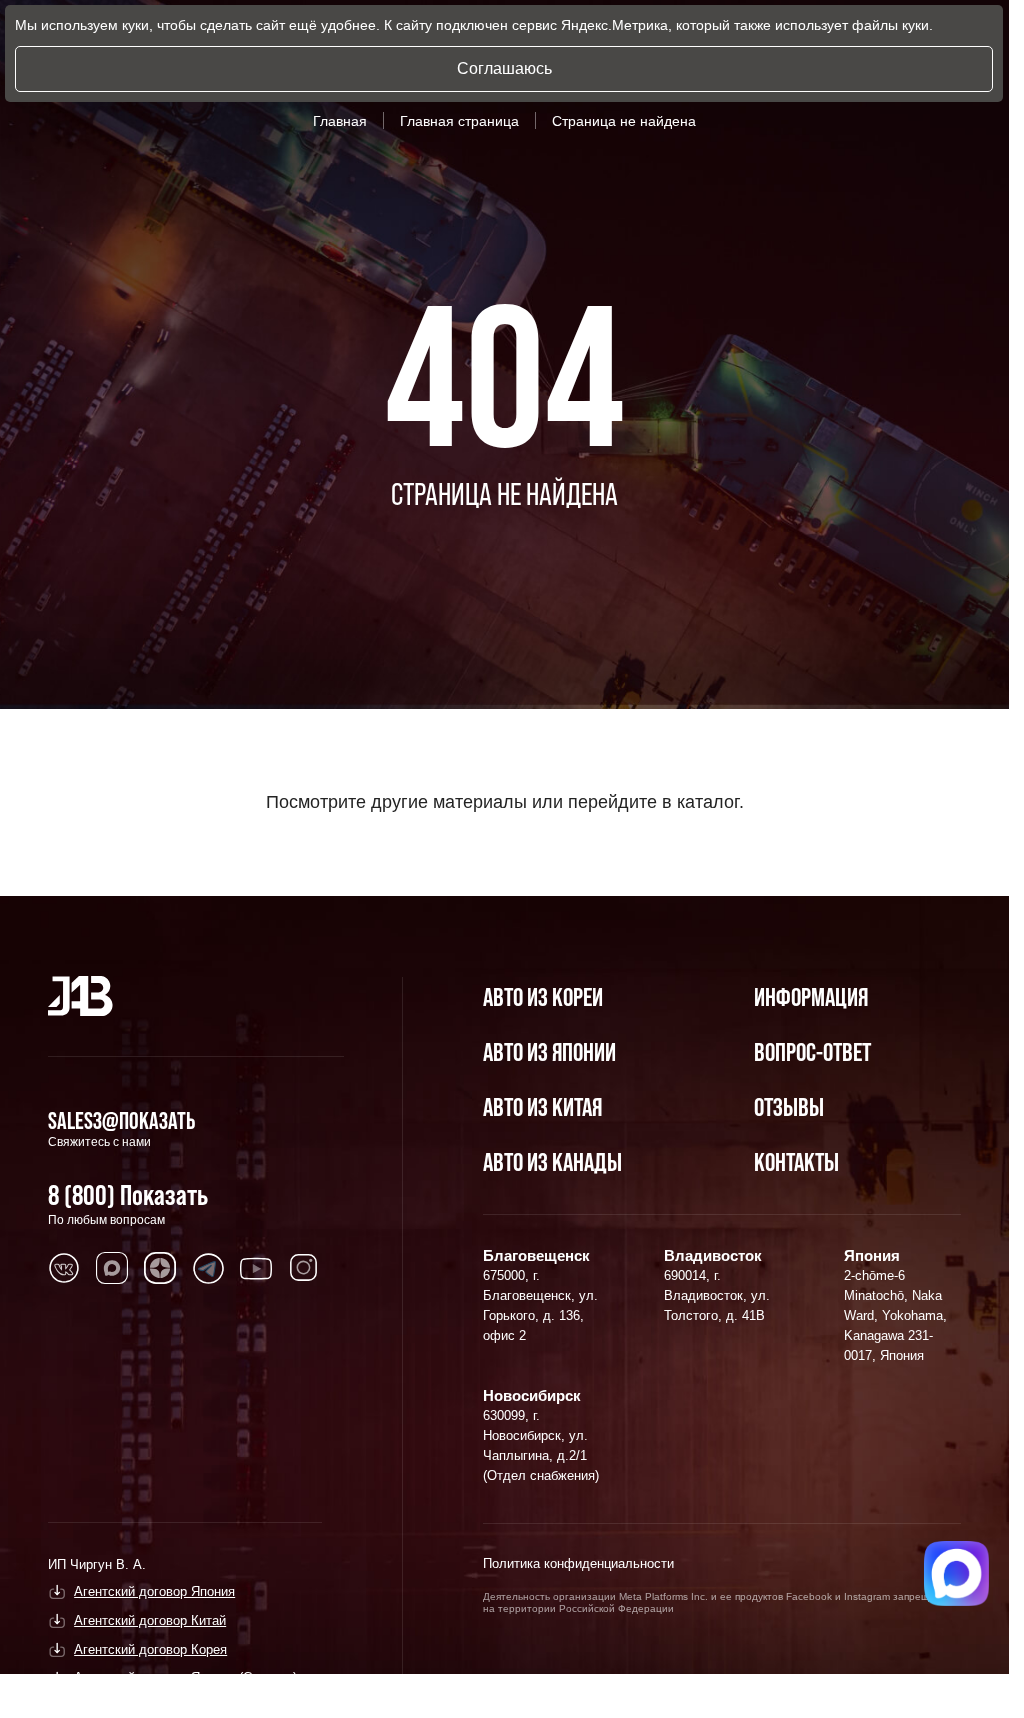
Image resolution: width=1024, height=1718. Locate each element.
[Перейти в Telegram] (208, 1268)
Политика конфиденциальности (578, 1563)
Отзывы (789, 1106)
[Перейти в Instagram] (304, 1268)
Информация (811, 996)
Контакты (796, 1161)
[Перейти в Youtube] (256, 1268)
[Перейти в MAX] (112, 1268)
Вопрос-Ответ (812, 1051)
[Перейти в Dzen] (160, 1268)
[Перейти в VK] (64, 1268)
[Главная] (80, 996)
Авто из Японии (549, 1051)
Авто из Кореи (543, 996)
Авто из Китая (542, 1106)
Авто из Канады (552, 1161)
